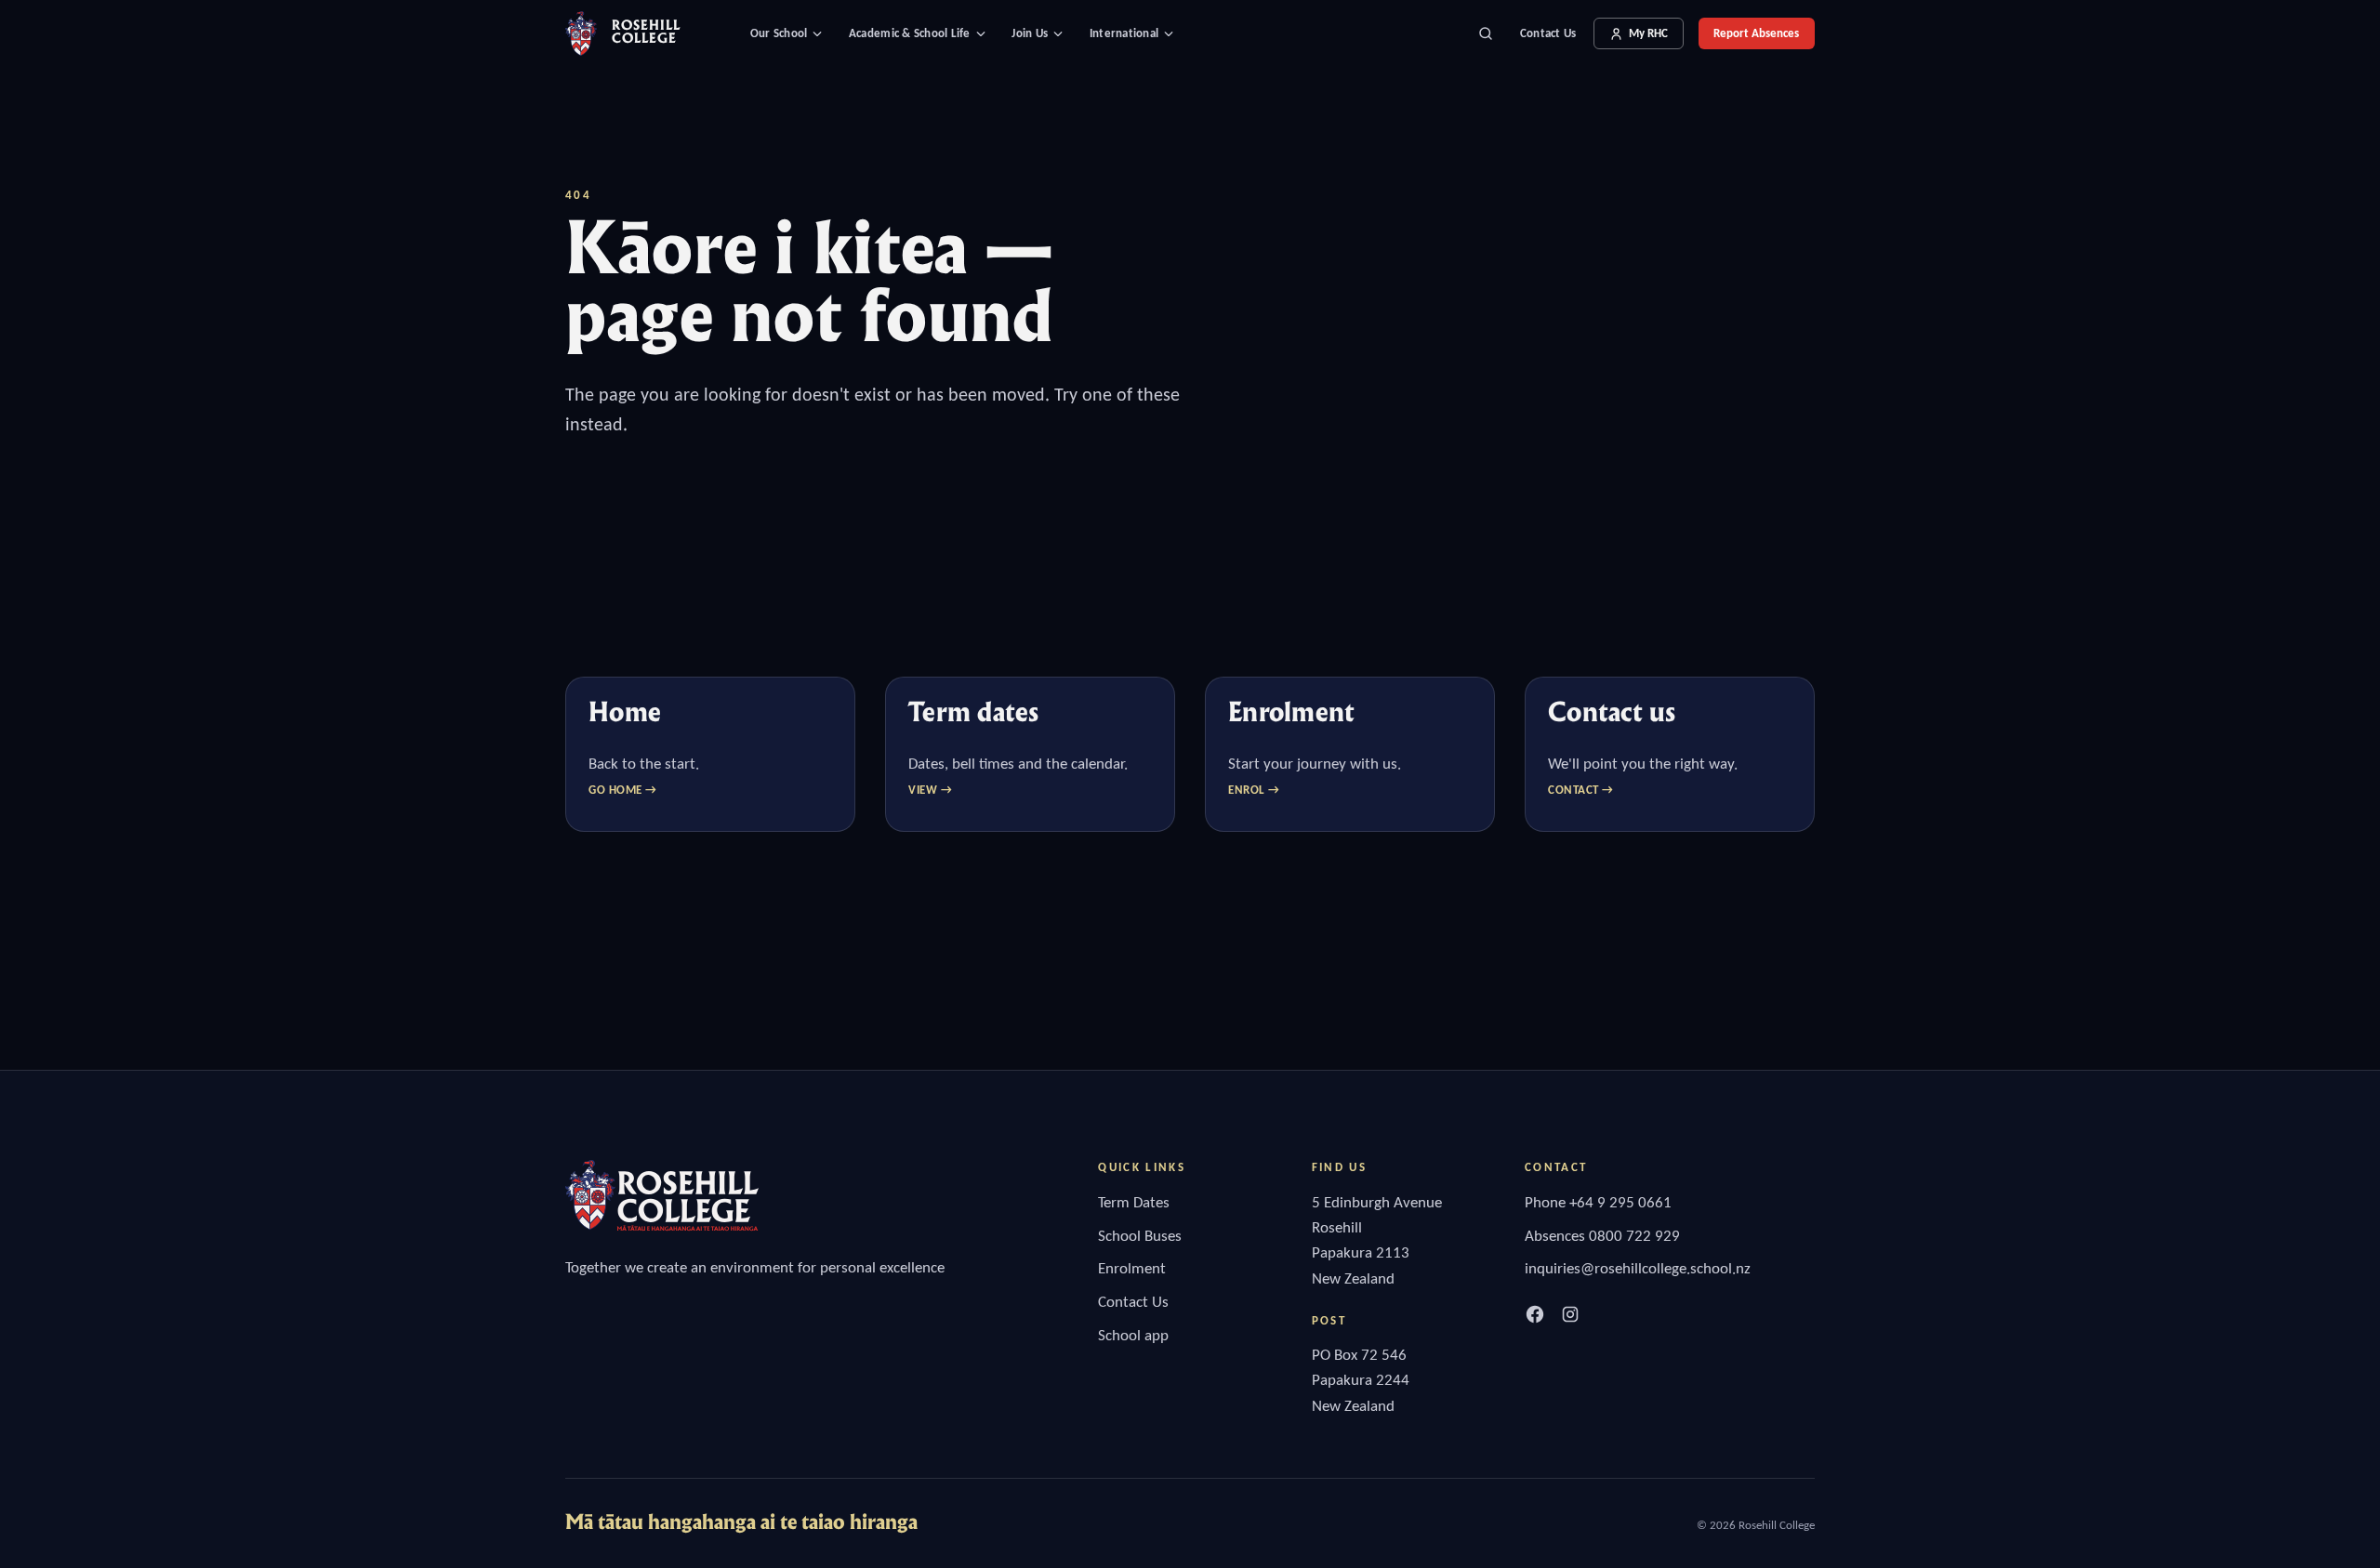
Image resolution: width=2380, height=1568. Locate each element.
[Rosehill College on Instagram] (1570, 1314)
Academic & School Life (910, 33)
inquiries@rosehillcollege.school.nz (1638, 1268)
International (1124, 33)
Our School (779, 33)
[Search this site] (1486, 33)
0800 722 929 (1634, 1236)
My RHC (1648, 33)
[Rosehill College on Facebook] (1535, 1314)
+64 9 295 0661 (1620, 1202)
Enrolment (1132, 1268)
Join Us (1030, 33)
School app (1133, 1335)
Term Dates (1134, 1202)
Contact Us (1548, 33)
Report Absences (1756, 33)
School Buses (1140, 1236)
